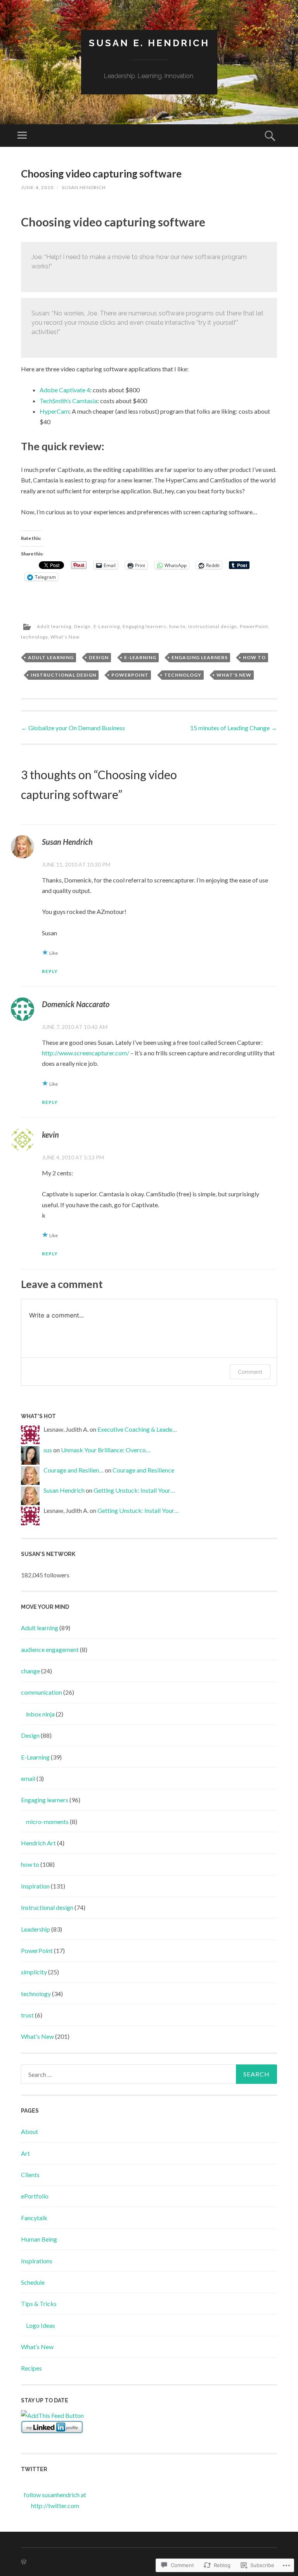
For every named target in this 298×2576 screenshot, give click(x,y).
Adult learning (54, 626)
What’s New (37, 2347)
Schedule (33, 2282)
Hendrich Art (38, 1843)
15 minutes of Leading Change (234, 728)
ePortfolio (35, 2196)
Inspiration (35, 1886)
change (30, 1671)
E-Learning (107, 626)
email (28, 1778)
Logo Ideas (41, 2325)
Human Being (39, 2239)
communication (42, 1692)
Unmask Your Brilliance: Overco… (106, 1450)
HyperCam (54, 411)
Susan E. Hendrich (149, 43)
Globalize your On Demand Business (73, 728)
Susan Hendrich (84, 187)
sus (48, 1450)
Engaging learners (145, 626)
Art (25, 2153)
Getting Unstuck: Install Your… (134, 1490)
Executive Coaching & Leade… (137, 1429)
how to (177, 626)
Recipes (31, 2368)
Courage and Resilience (143, 1470)
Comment (250, 1372)
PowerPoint (254, 626)
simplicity (34, 1972)
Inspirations (37, 2261)
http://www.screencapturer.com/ (86, 1053)
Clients (30, 2175)
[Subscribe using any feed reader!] (52, 2415)
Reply (50, 971)
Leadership (36, 1929)
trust (27, 2015)
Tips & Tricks (39, 2304)
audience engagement (50, 1649)
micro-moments (47, 1821)
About (29, 2131)
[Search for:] (149, 2074)
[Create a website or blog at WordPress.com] (24, 2562)
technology (34, 637)
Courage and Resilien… (74, 1470)
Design (82, 626)
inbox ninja (40, 1714)
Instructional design (213, 626)
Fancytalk (34, 2218)
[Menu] (22, 136)
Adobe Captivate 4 (65, 390)
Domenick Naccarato (76, 1004)
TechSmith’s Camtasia (68, 401)
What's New (65, 637)
